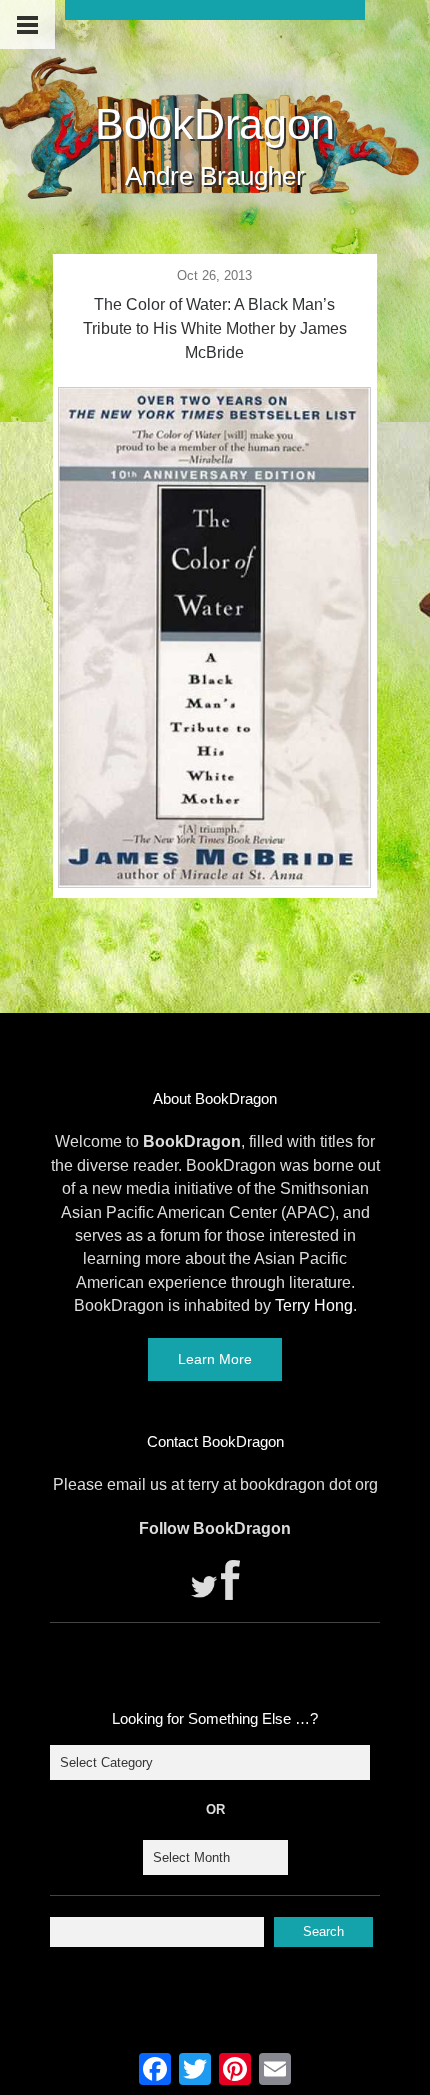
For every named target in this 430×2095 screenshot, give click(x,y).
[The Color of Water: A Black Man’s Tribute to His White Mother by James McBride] (214, 882)
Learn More (215, 1359)
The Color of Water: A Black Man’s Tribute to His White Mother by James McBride (215, 328)
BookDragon (215, 124)
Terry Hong (314, 1305)
